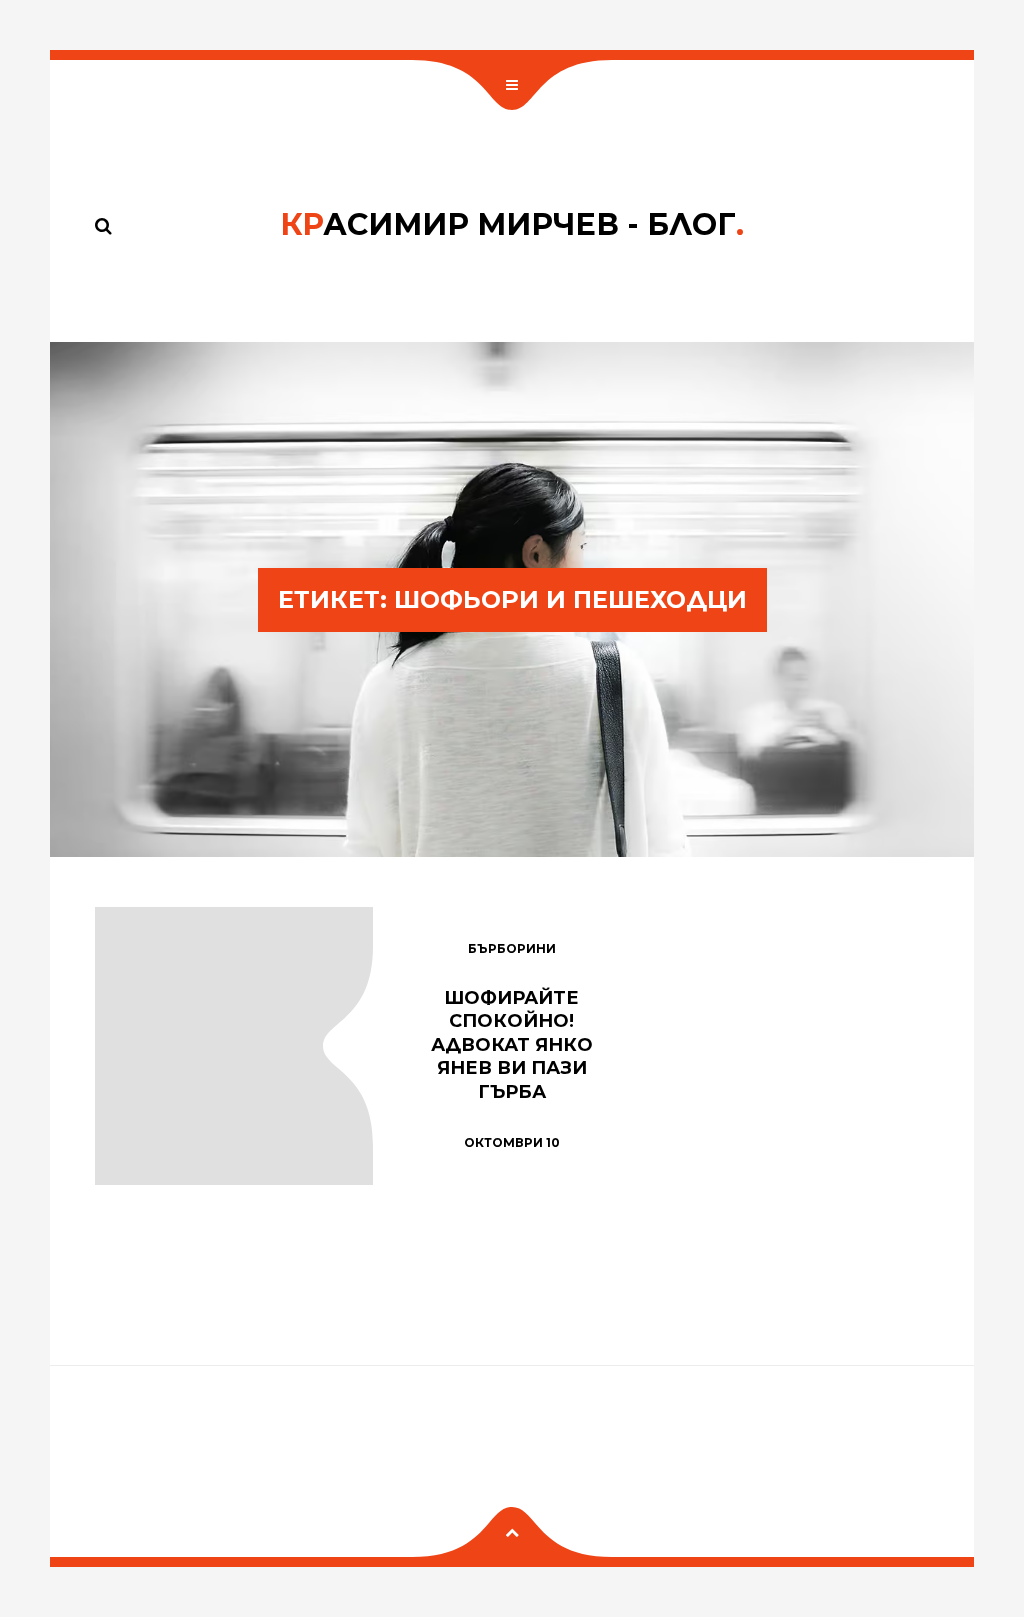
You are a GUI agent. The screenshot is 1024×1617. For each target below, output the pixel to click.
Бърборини (512, 948)
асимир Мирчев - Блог (512, 224)
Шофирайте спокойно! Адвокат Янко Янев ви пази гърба (512, 1045)
